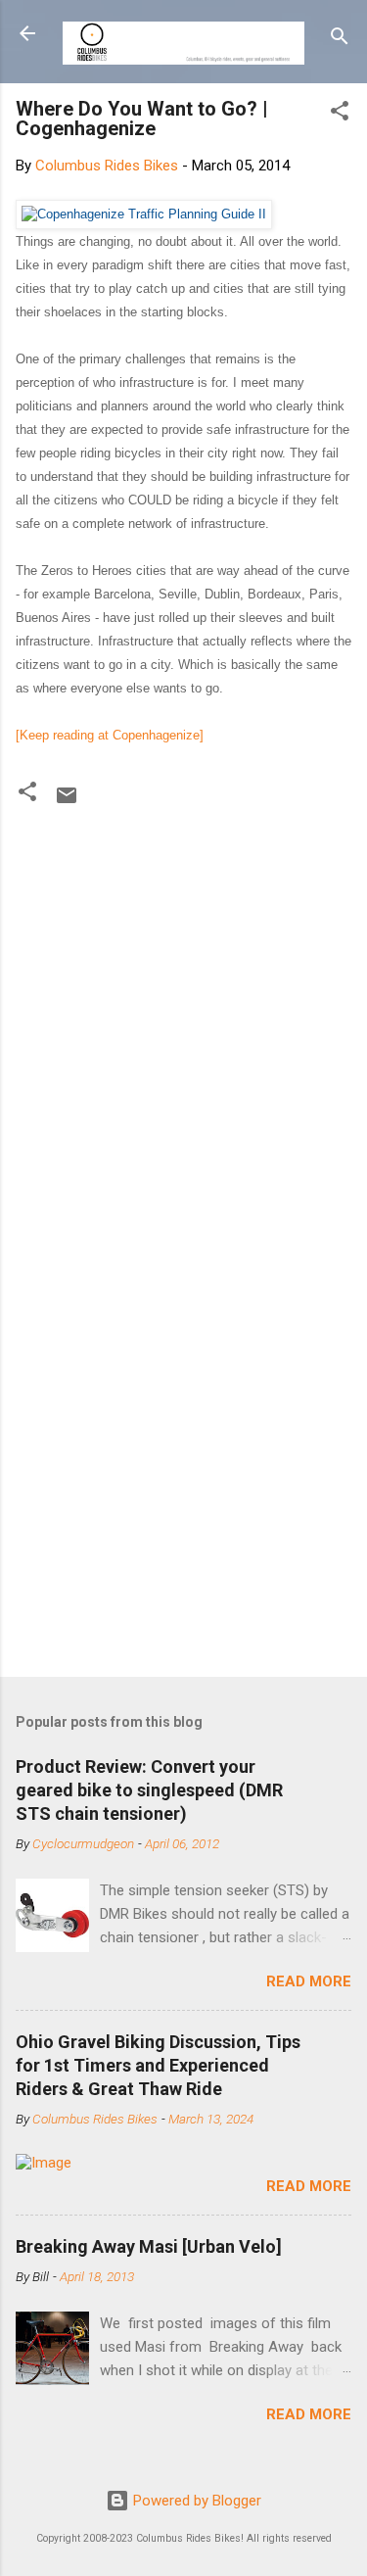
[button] (340, 114)
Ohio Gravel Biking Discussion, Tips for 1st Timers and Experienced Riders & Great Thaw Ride (158, 2065)
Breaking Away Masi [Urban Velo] (149, 2246)
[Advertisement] (183, 1462)
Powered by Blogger (195, 2501)
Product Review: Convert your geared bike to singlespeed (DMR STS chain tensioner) (149, 1790)
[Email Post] (67, 802)
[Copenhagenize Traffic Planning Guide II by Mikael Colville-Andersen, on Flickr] (144, 214)
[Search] (340, 40)
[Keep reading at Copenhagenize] (110, 735)
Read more (309, 1981)
